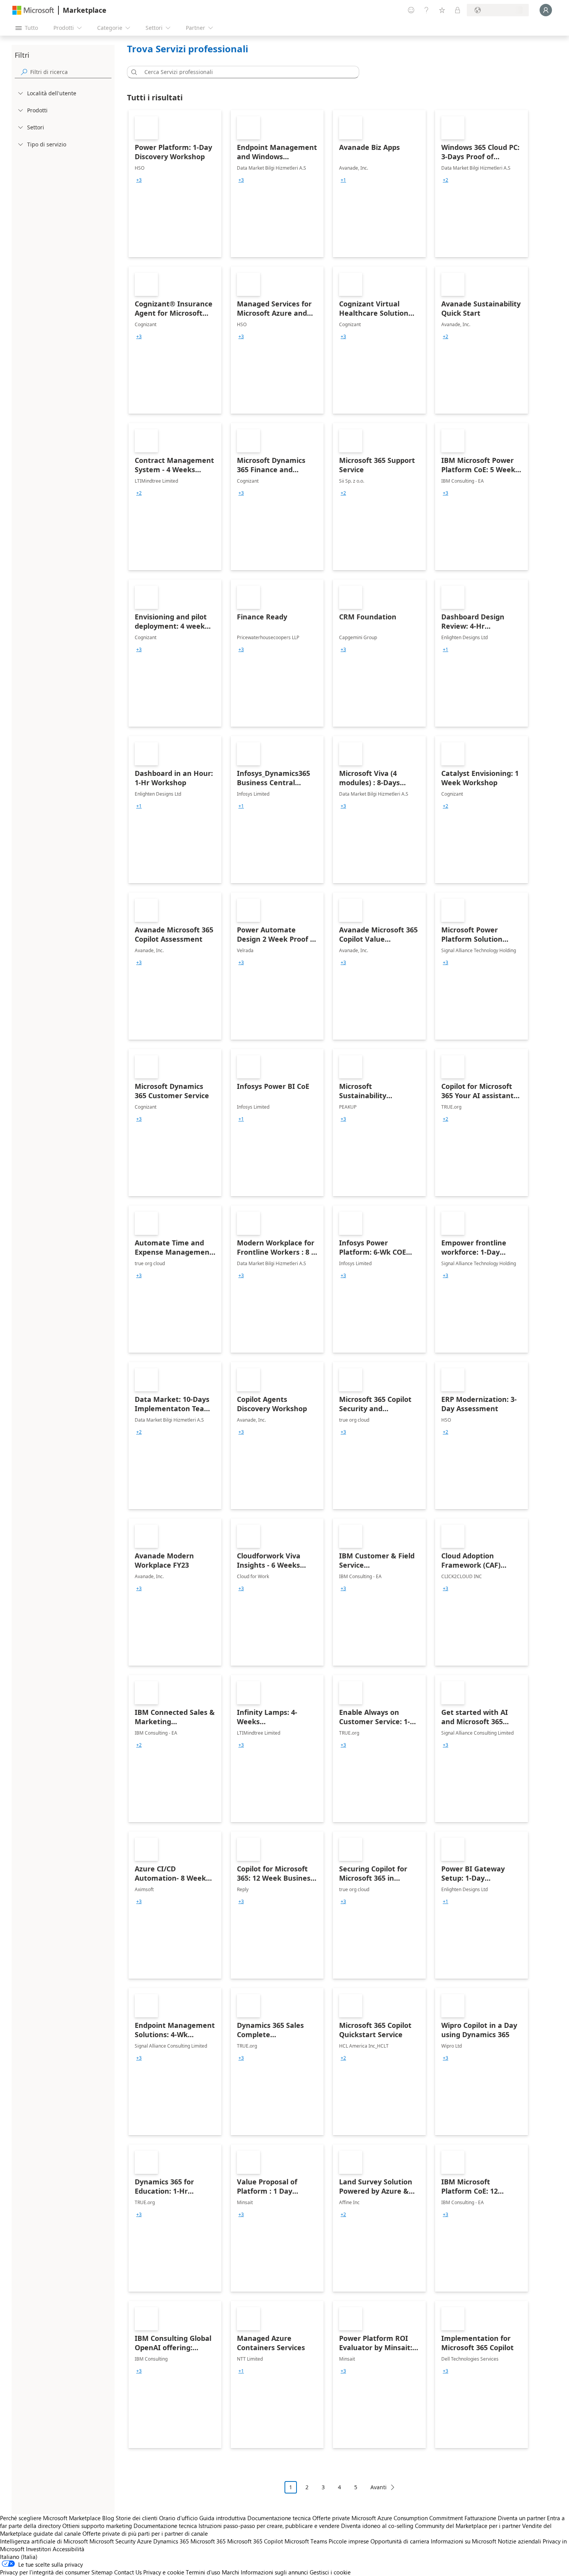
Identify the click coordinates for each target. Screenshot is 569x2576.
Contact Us (128, 2572)
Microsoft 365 (208, 2541)
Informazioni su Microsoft (464, 2541)
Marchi (231, 2572)
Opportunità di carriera (400, 2541)
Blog (108, 2518)
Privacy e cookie (164, 2572)
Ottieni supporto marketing (97, 2526)
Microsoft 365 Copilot (255, 2541)
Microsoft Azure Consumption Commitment (408, 2518)
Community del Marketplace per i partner (468, 2526)
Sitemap (102, 2572)
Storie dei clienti (137, 2518)
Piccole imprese (349, 2541)
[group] (139, 180)
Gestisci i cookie (330, 2572)
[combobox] (245, 72)
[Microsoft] (33, 10)
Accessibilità (69, 2549)
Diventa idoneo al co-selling (377, 2526)
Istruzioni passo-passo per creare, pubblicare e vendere (269, 2526)
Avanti (379, 2487)
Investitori (39, 2549)
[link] (175, 184)
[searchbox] (71, 72)
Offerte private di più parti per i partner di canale (145, 2533)
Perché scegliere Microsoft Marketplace (50, 2518)
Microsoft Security (112, 2541)
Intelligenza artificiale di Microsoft (44, 2541)
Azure (144, 2541)
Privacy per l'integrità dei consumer (45, 2572)
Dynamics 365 (171, 2541)
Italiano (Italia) (19, 2557)
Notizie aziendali (519, 2541)
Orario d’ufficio (178, 2518)
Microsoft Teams (306, 2541)
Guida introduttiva (223, 2518)
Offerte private (331, 2518)
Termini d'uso (203, 2572)
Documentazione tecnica (279, 2518)
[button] (133, 72)
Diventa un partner (522, 2518)
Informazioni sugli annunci (274, 2572)
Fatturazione (480, 2518)
